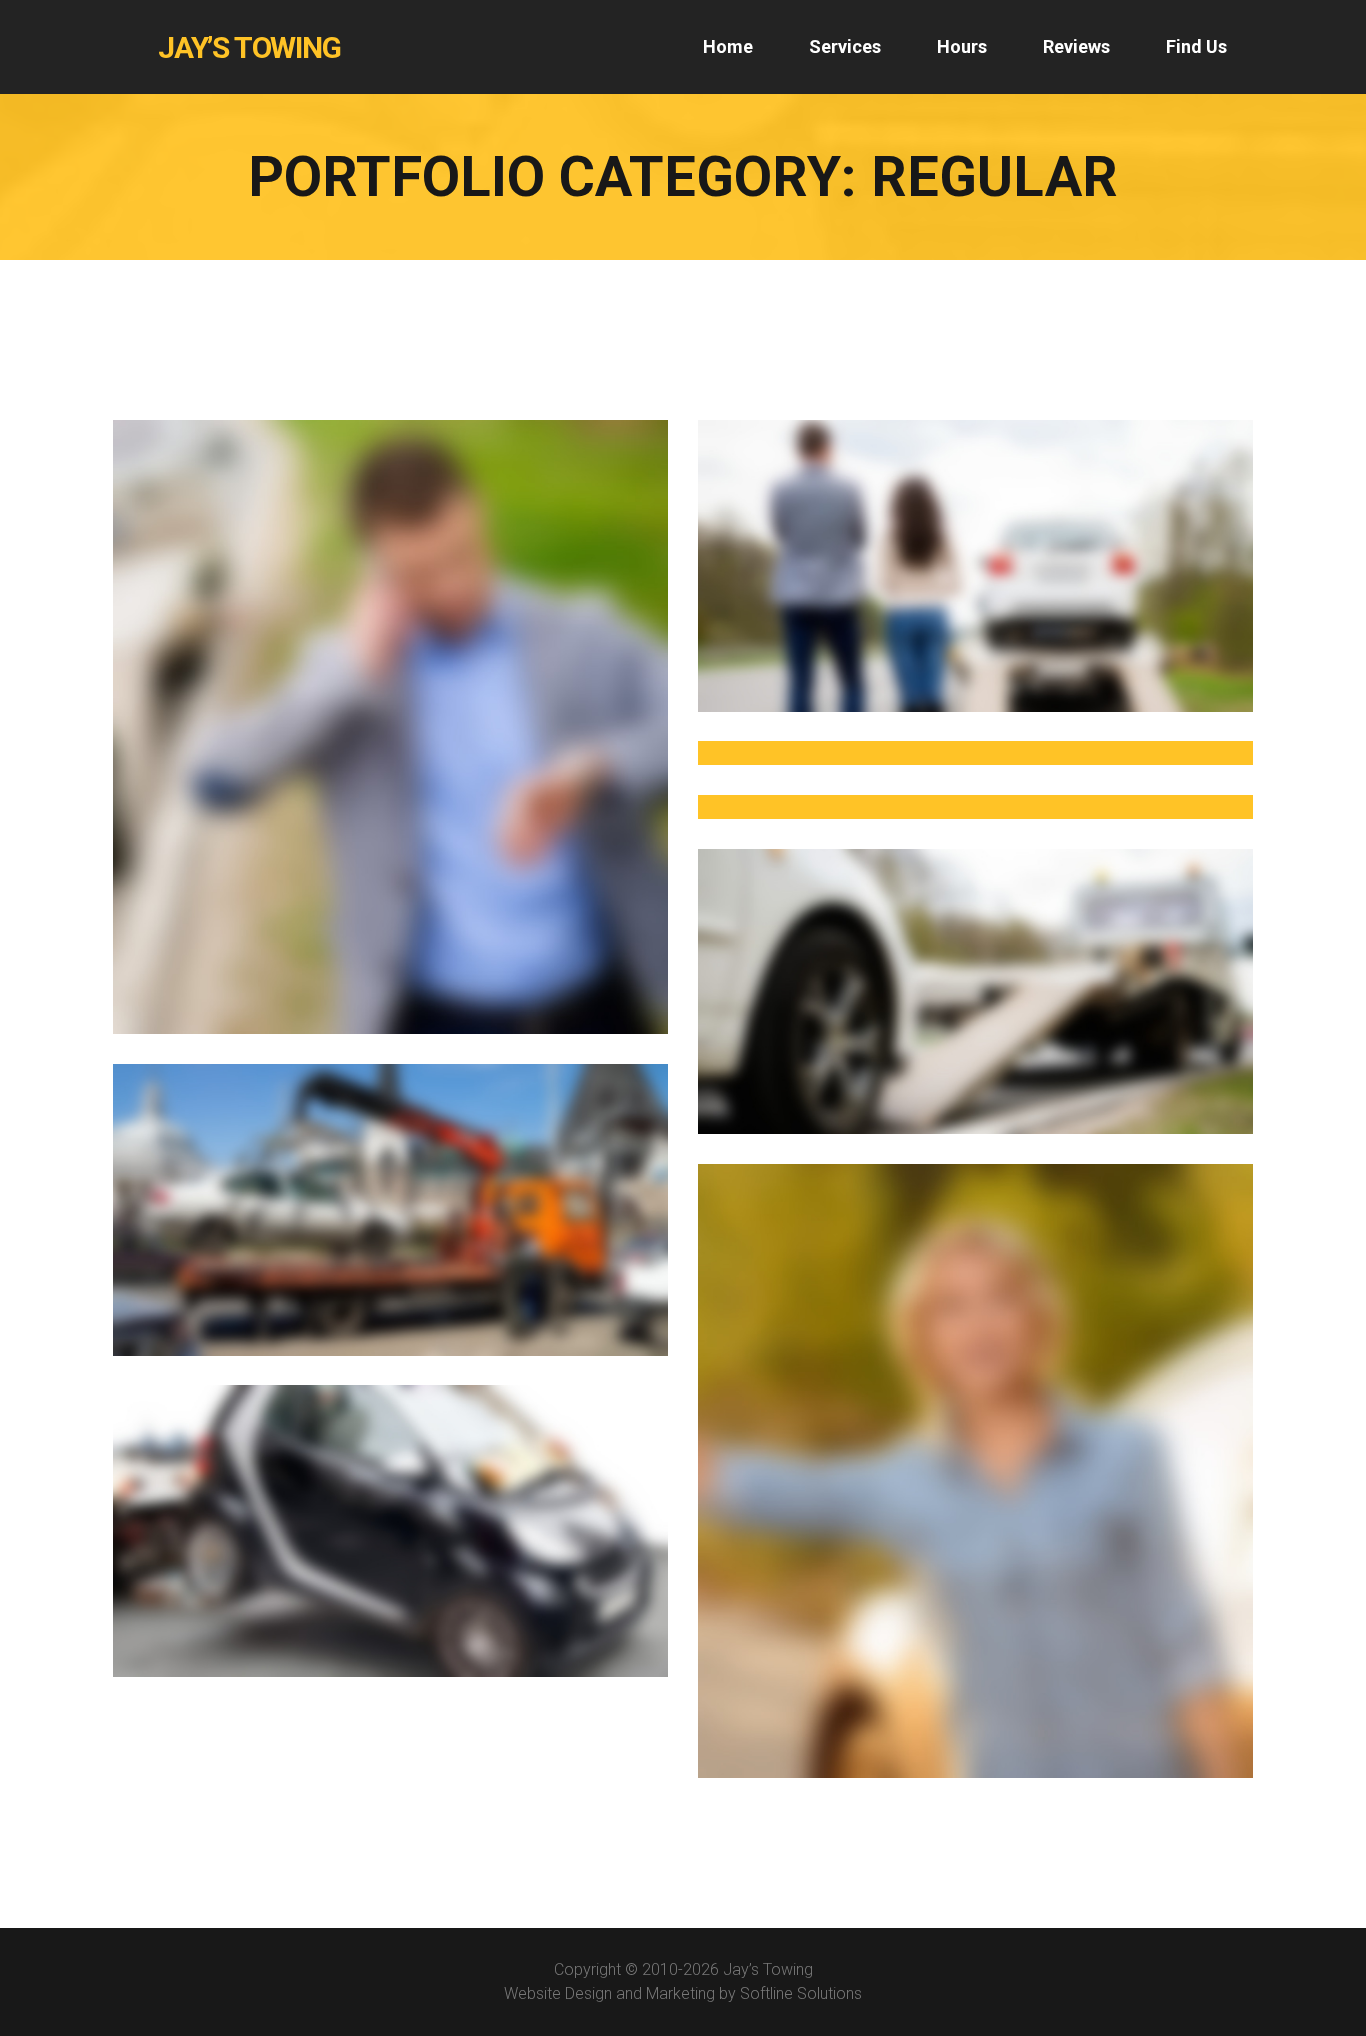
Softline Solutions (801, 1993)
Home (728, 46)
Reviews (1076, 46)
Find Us (1196, 46)
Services (845, 46)
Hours (962, 46)
